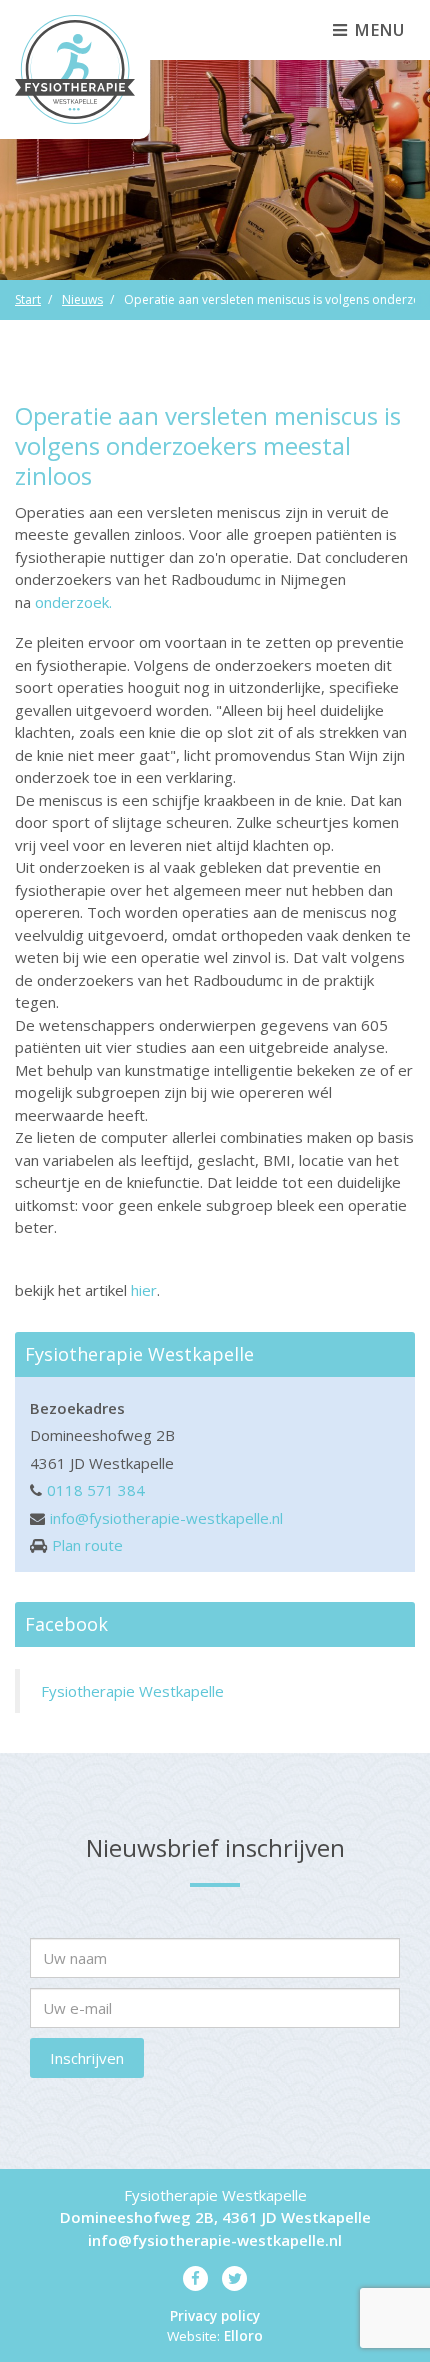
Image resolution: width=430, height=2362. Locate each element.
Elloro (243, 2336)
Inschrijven (87, 2058)
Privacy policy (215, 2316)
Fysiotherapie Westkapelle (132, 1691)
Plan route (87, 1545)
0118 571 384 (96, 1490)
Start (28, 299)
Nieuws (82, 299)
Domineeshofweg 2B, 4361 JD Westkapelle (215, 2217)
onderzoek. (73, 602)
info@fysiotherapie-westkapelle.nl (166, 1518)
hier (144, 1290)
